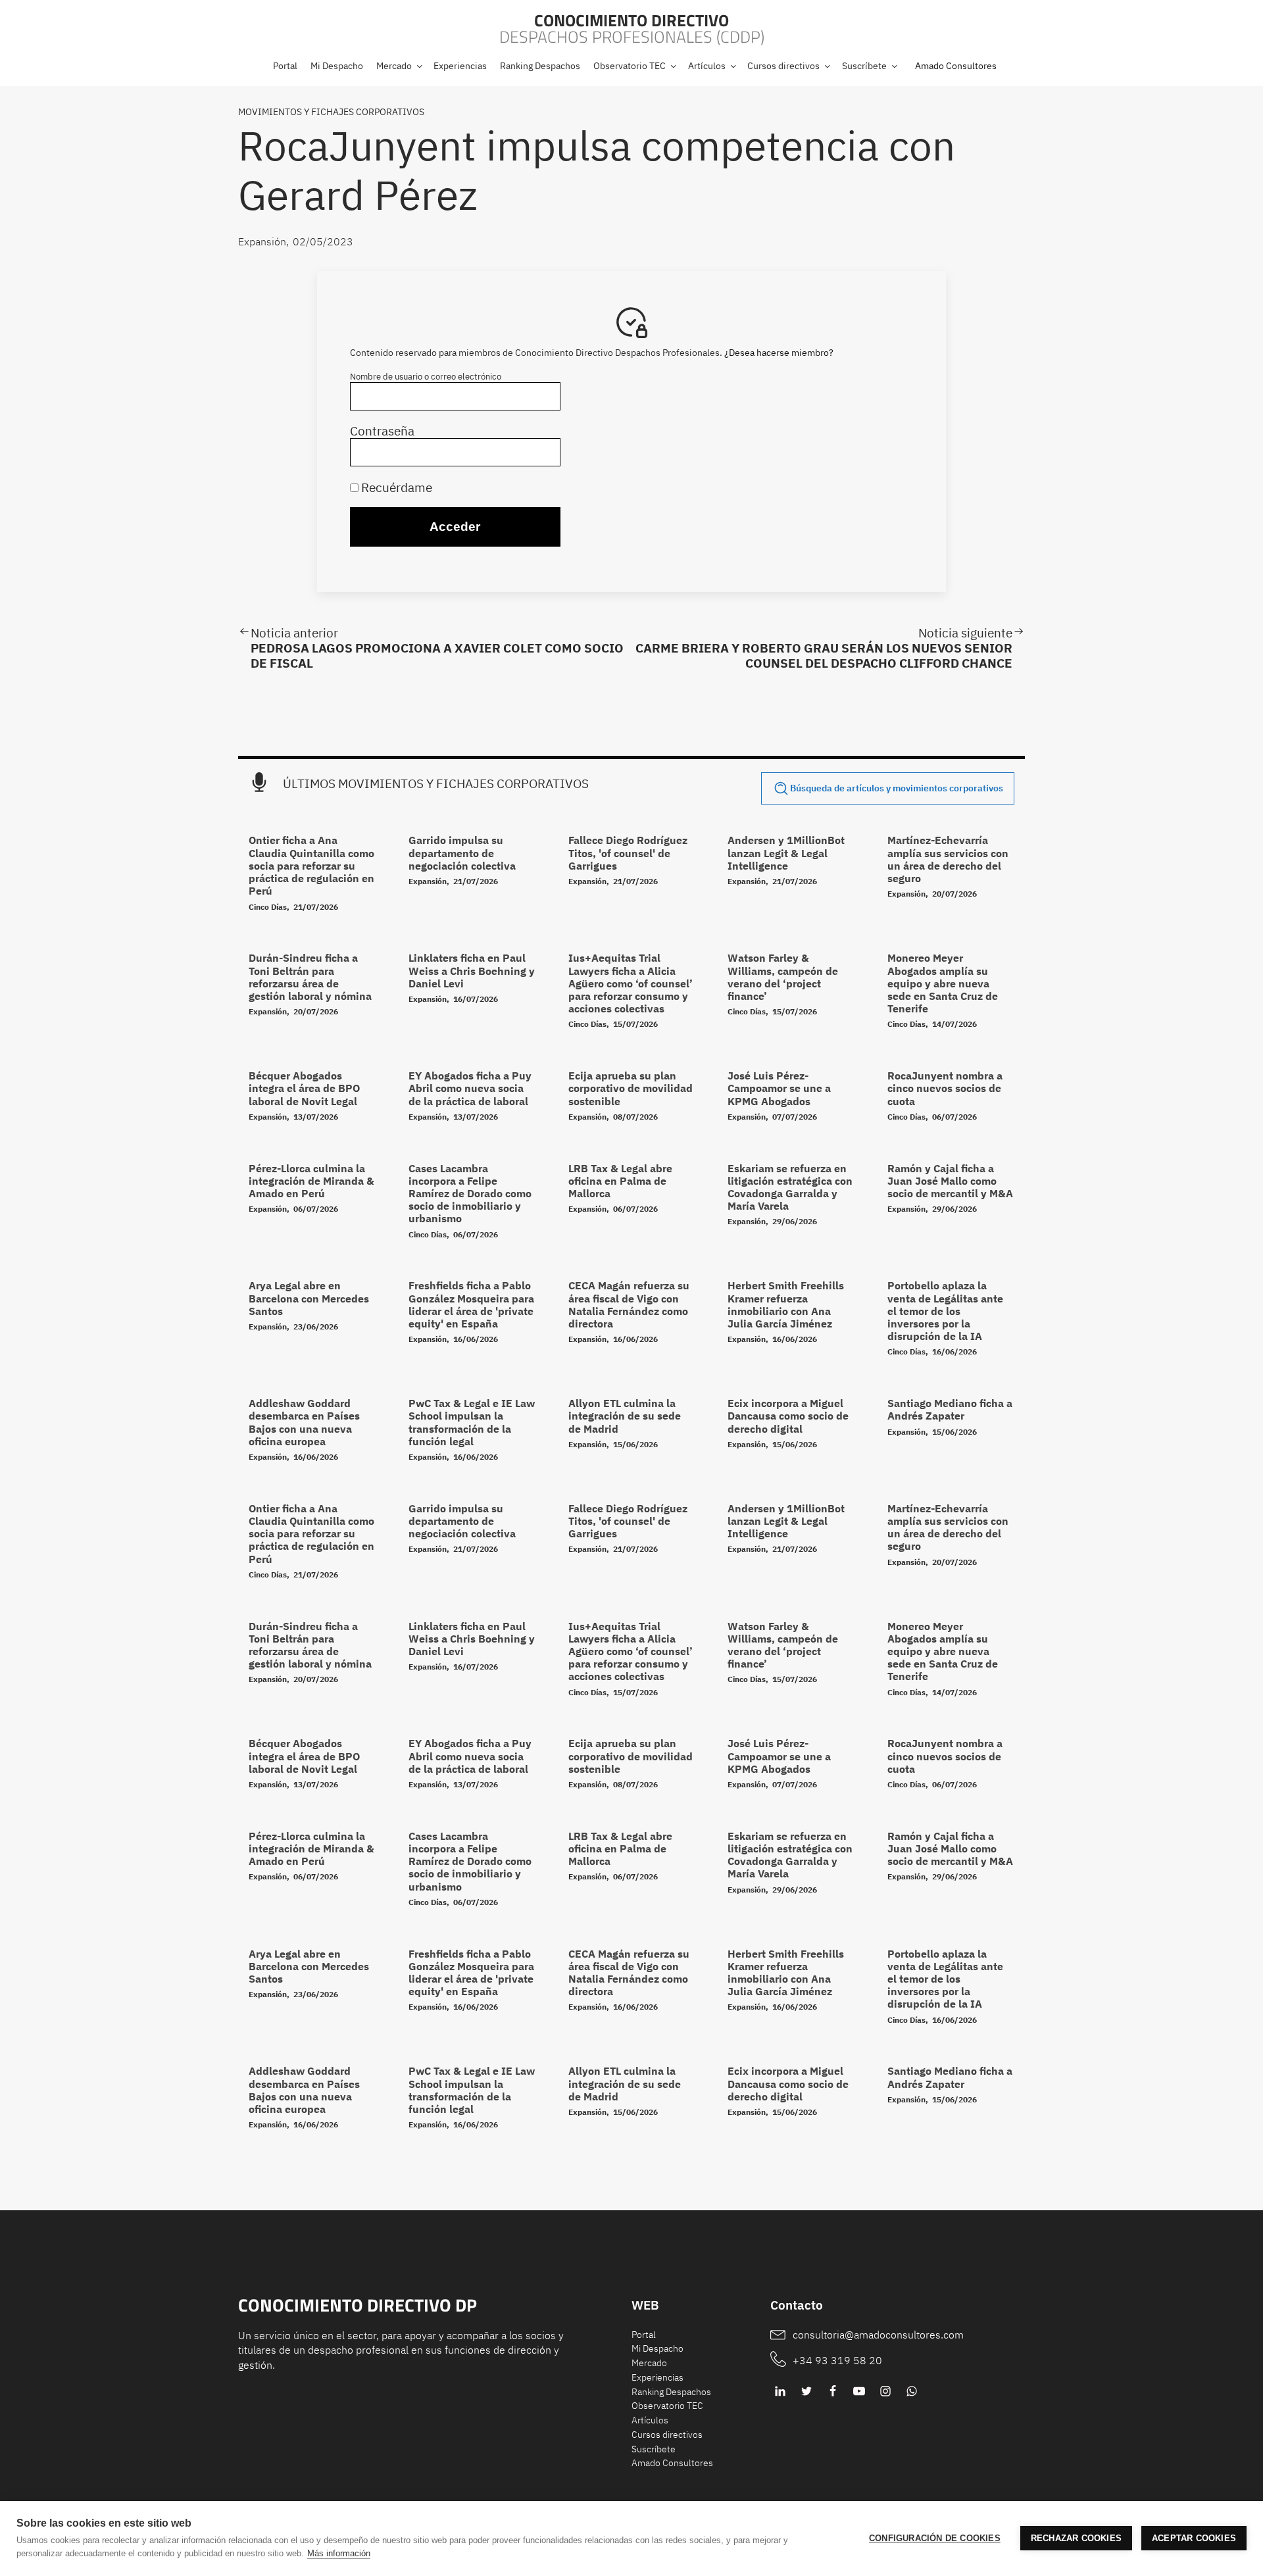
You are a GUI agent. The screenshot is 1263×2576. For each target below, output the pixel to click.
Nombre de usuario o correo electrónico (426, 377)
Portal (644, 2335)
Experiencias (657, 2377)
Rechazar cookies (1076, 2538)
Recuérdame (395, 487)
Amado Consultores (956, 66)
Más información (339, 2553)
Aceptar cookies (1194, 2538)
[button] (399, 66)
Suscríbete (654, 2449)
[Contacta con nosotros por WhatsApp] (912, 2391)
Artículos (650, 2420)
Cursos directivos (667, 2435)
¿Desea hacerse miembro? (779, 353)
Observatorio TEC (667, 2406)
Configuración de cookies (935, 2538)
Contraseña (382, 431)
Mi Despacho (657, 2348)
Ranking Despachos (671, 2392)
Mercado (649, 2363)
